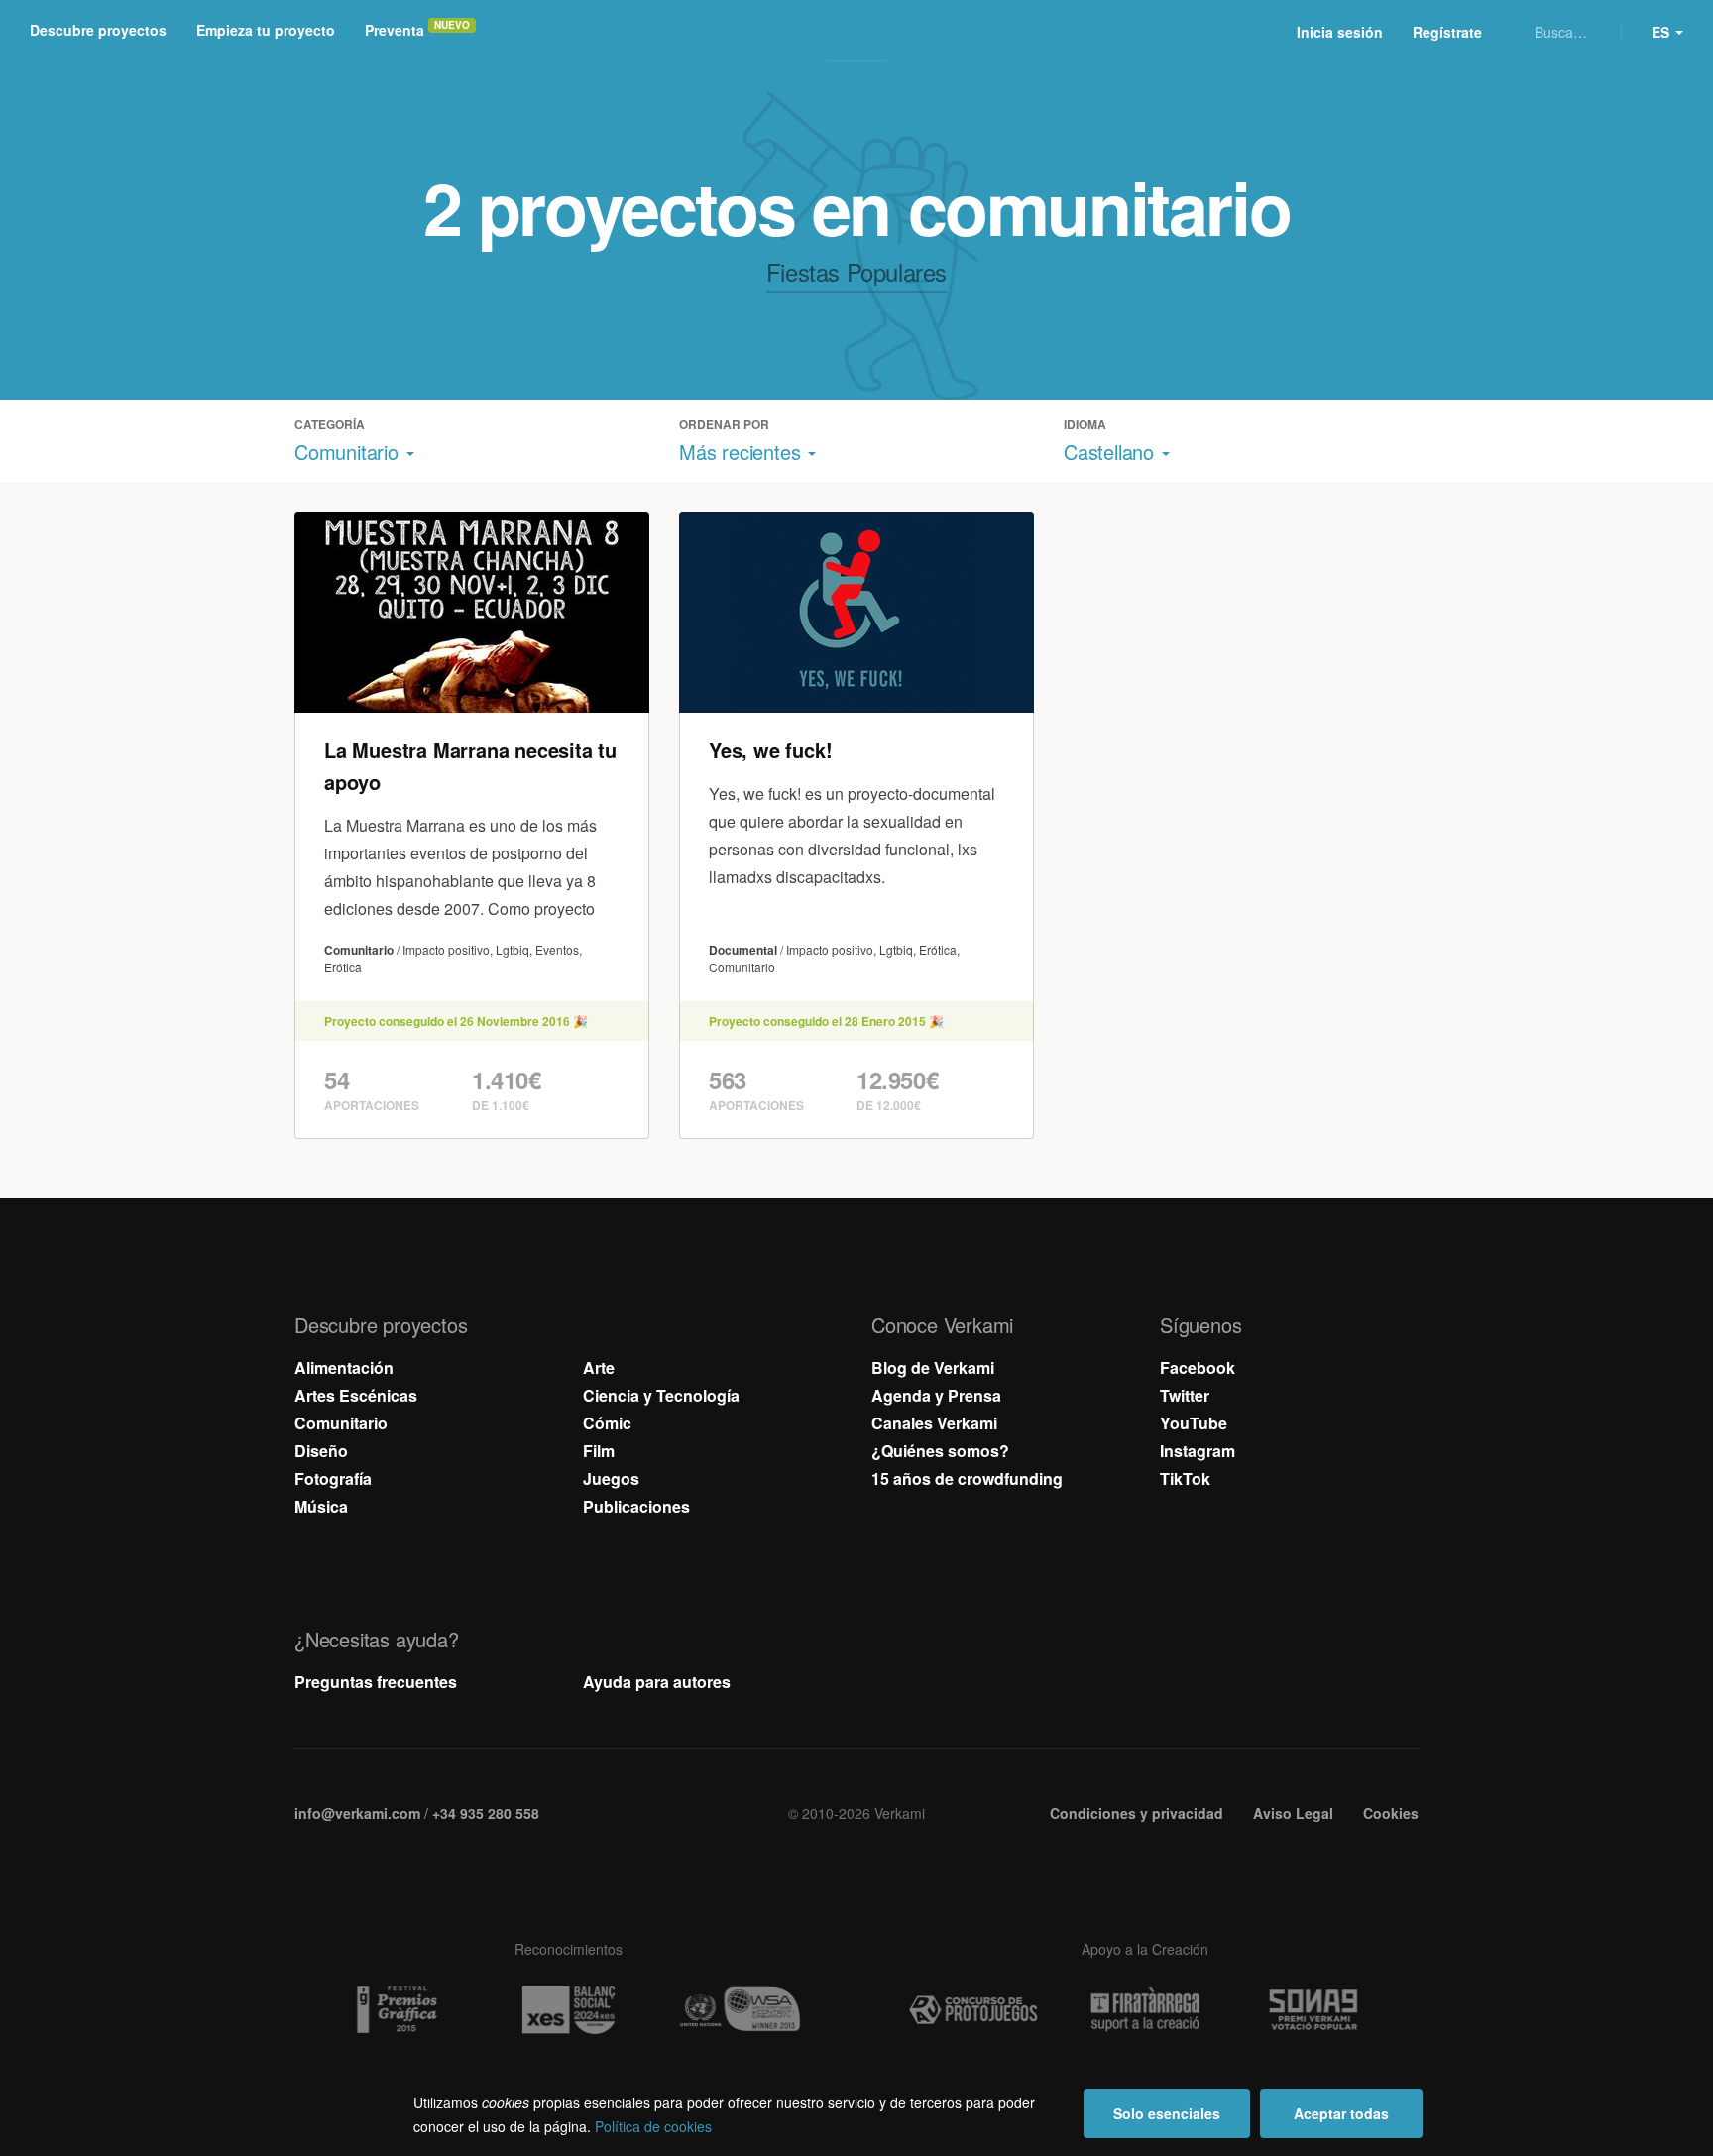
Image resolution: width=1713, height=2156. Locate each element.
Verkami (858, 32)
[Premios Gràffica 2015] (397, 2010)
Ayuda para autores (657, 1682)
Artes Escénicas (356, 1395)
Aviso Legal (1293, 1813)
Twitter (1185, 1395)
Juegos (611, 1478)
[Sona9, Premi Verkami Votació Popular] (1316, 2010)
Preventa (395, 30)
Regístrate (1447, 32)
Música (321, 1506)
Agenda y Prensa (936, 1395)
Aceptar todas (1341, 2113)
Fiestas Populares (856, 271)
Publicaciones (636, 1506)
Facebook (1198, 1367)
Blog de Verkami (933, 1367)
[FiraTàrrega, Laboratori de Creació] (1145, 2010)
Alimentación (344, 1367)
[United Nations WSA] (740, 2010)
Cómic (607, 1423)
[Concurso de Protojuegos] (973, 2010)
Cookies (1391, 1813)
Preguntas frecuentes (376, 1682)
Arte (599, 1367)
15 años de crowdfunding (967, 1478)
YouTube (1194, 1423)
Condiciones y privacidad (1137, 1813)
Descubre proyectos (98, 30)
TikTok (1185, 1478)
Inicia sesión (1340, 32)
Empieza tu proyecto (266, 30)
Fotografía (333, 1478)
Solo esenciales (1167, 2113)
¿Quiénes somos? (940, 1451)
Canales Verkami (934, 1423)
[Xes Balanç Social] (568, 2010)
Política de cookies (653, 2126)
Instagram (1198, 1451)
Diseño (321, 1451)
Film (599, 1451)
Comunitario (341, 1423)
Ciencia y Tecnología (661, 1395)
